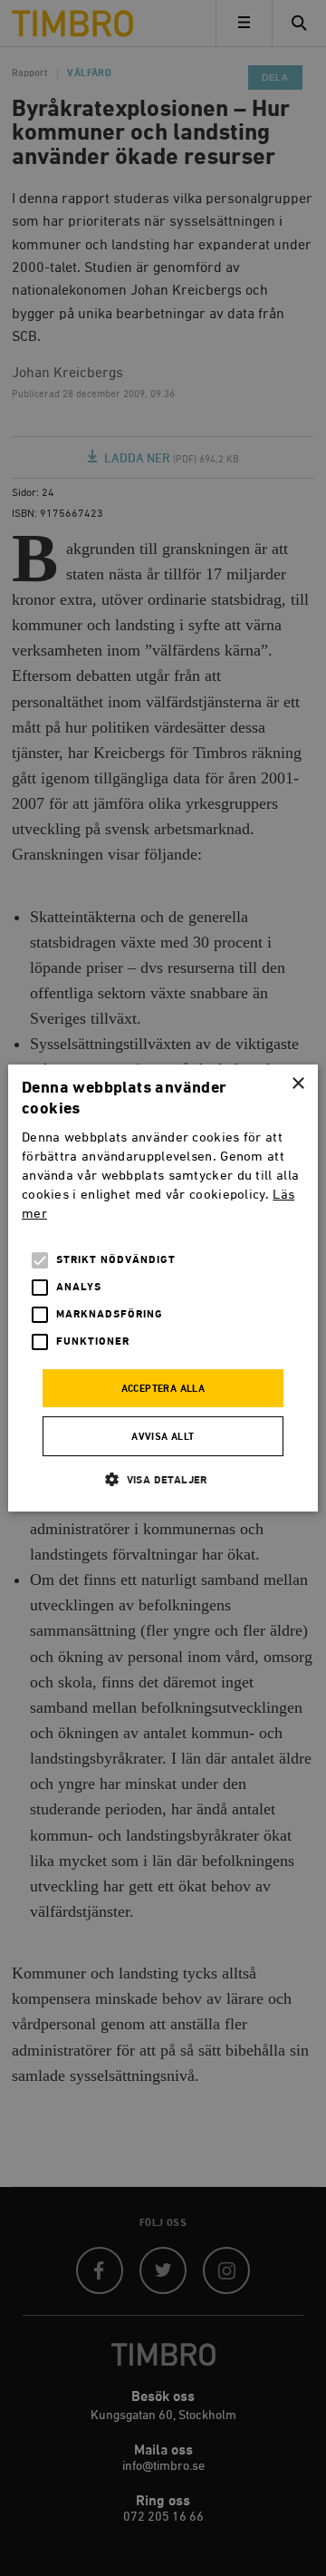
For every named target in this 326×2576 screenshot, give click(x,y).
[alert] (163, 1288)
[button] (163, 1479)
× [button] (297, 1084)
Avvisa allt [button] (163, 1437)
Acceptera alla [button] (163, 1389)
